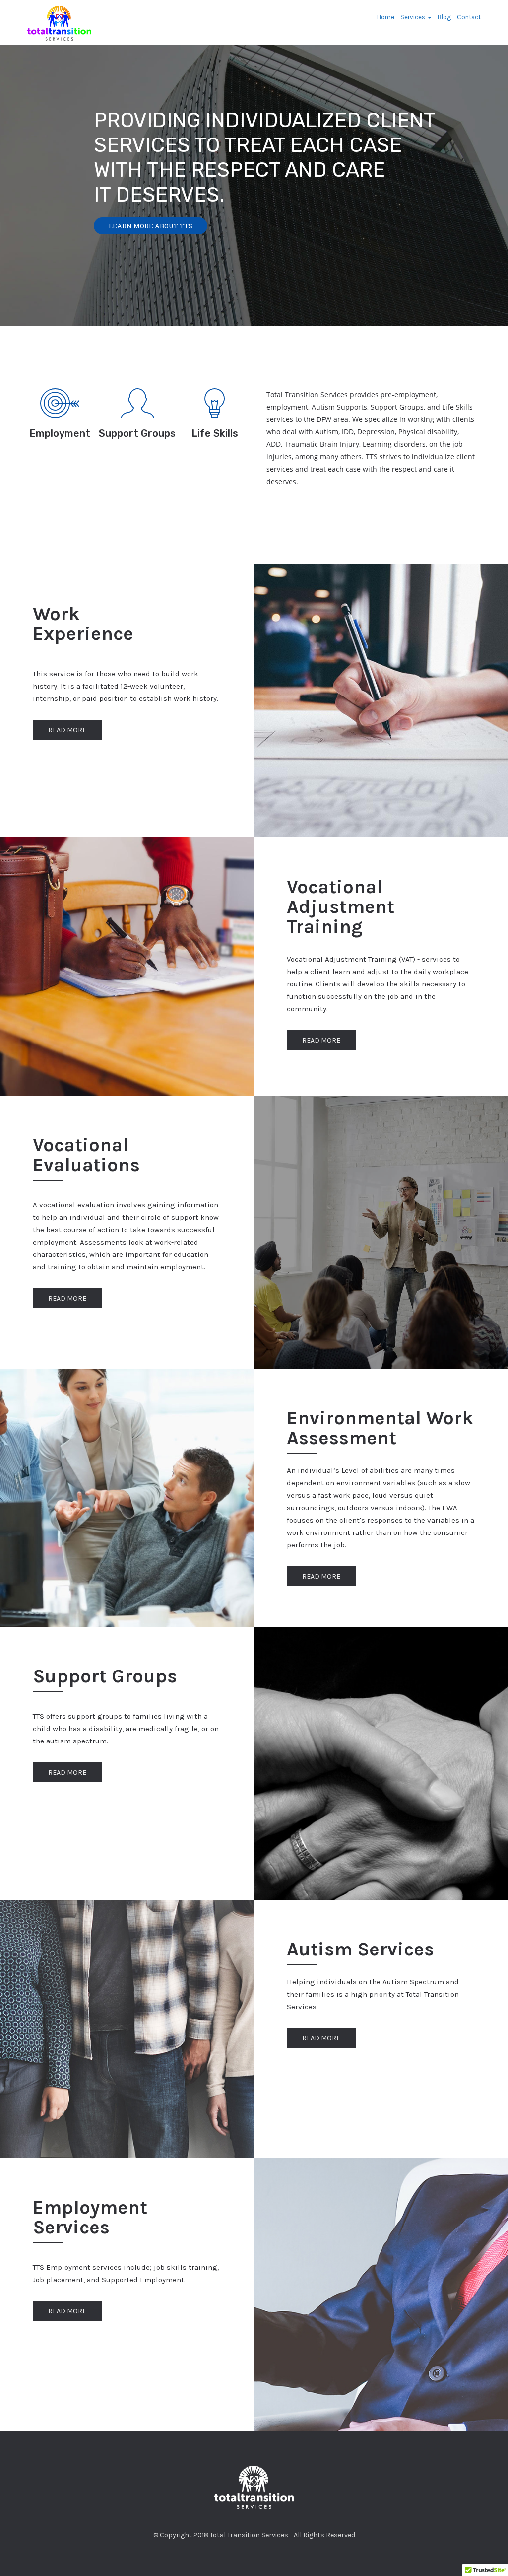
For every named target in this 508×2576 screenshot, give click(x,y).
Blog (444, 17)
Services (413, 17)
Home (386, 17)
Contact (469, 17)
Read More (67, 730)
